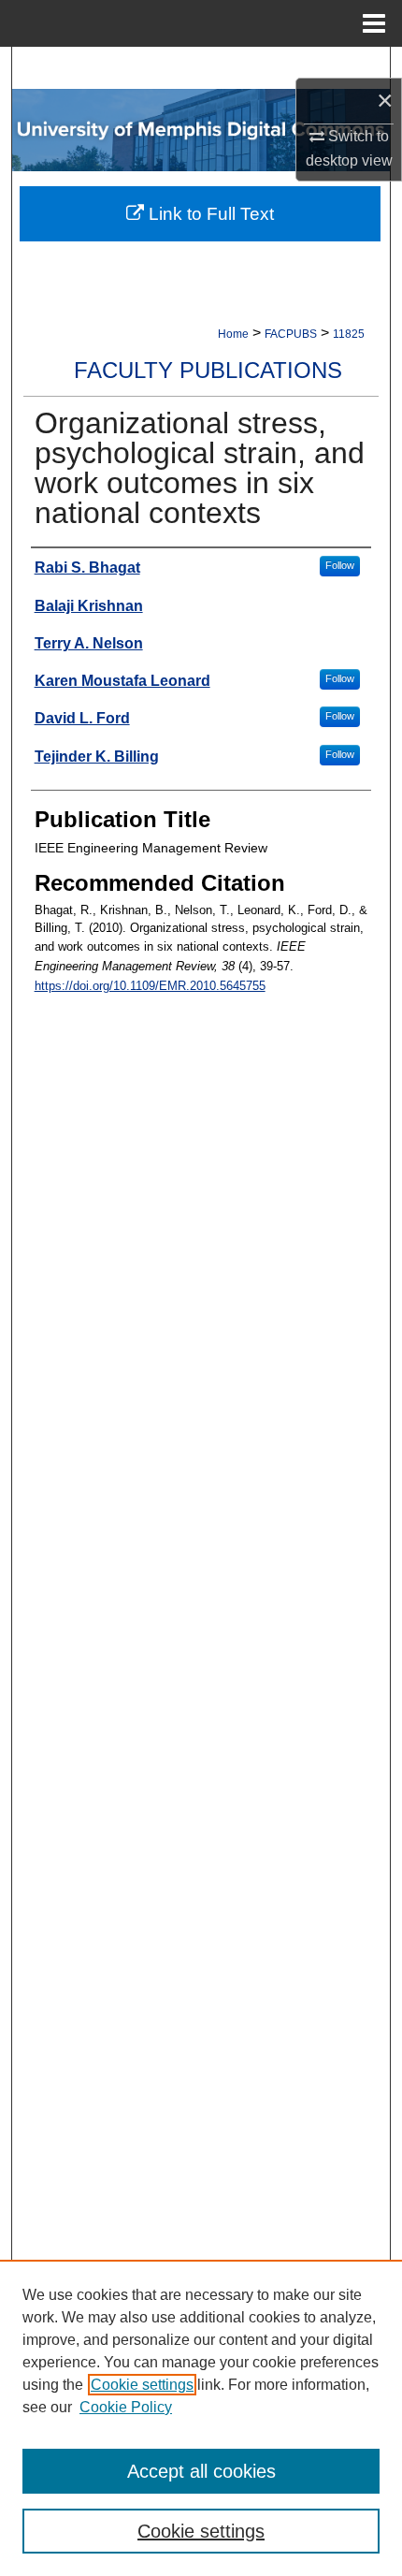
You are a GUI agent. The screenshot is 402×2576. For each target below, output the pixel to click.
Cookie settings (142, 2385)
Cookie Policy (126, 2407)
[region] (201, 2418)
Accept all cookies (201, 2471)
